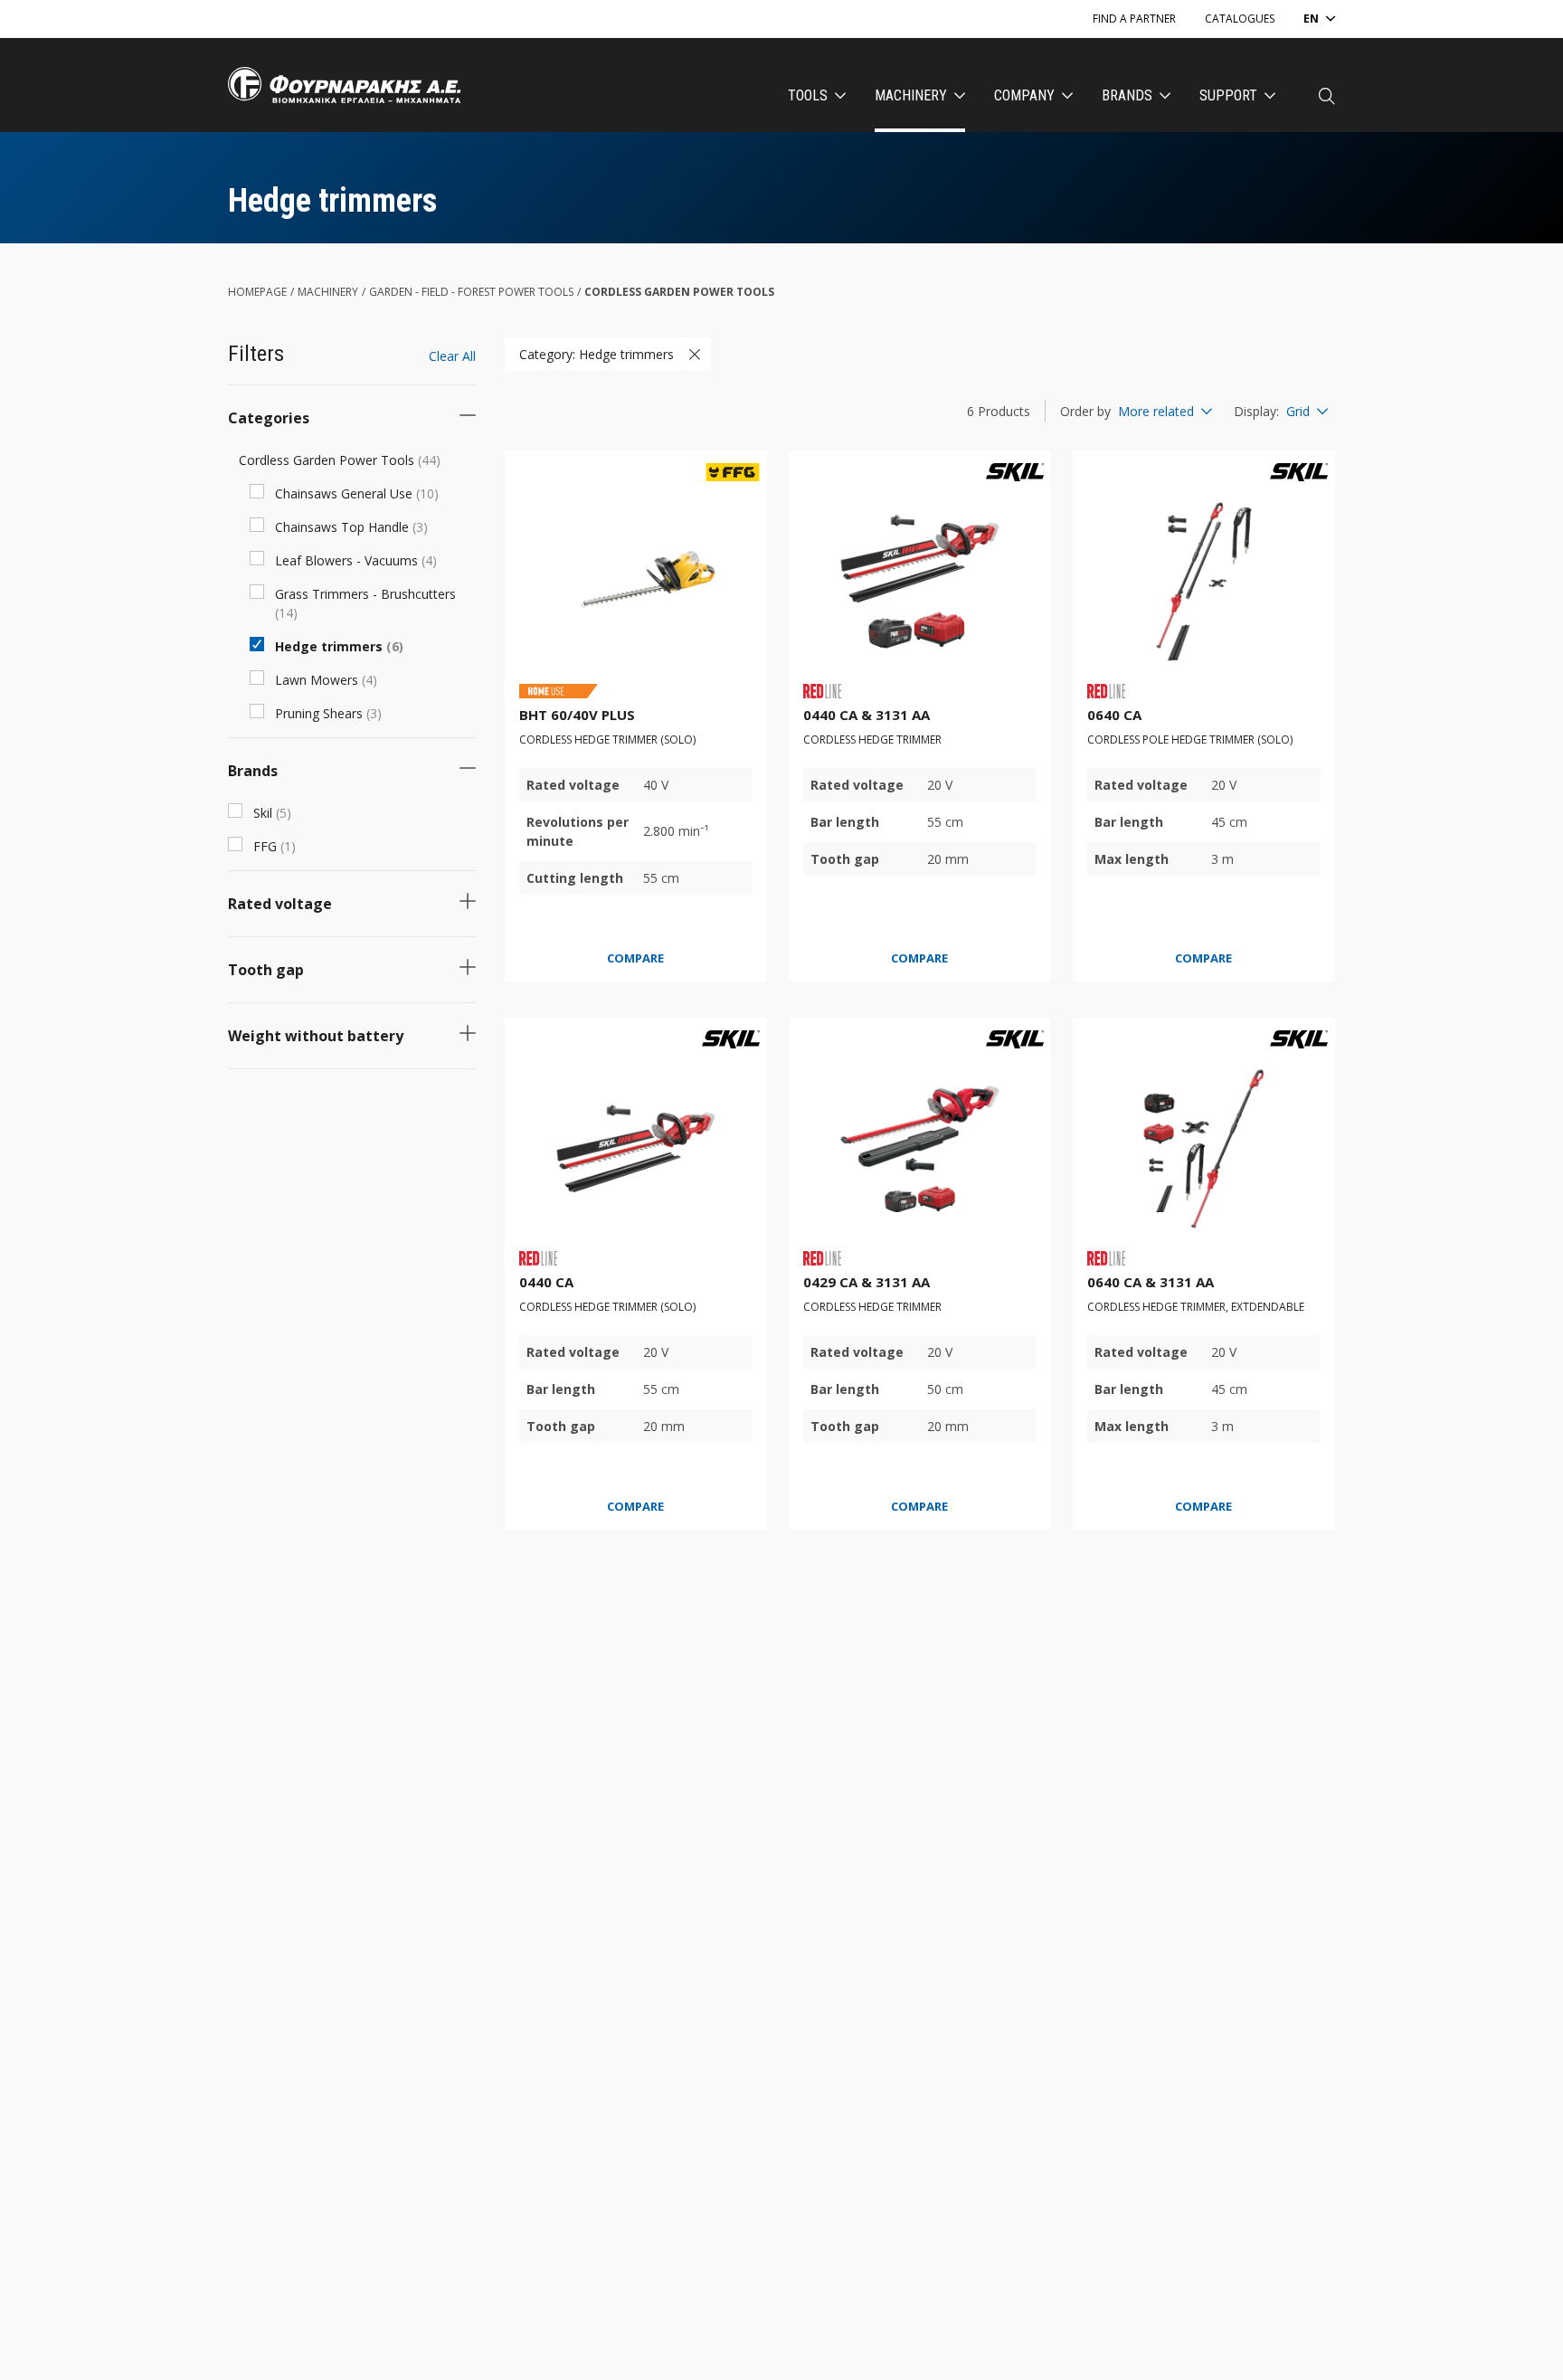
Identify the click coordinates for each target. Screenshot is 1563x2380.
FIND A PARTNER (1134, 19)
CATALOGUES (1240, 19)
